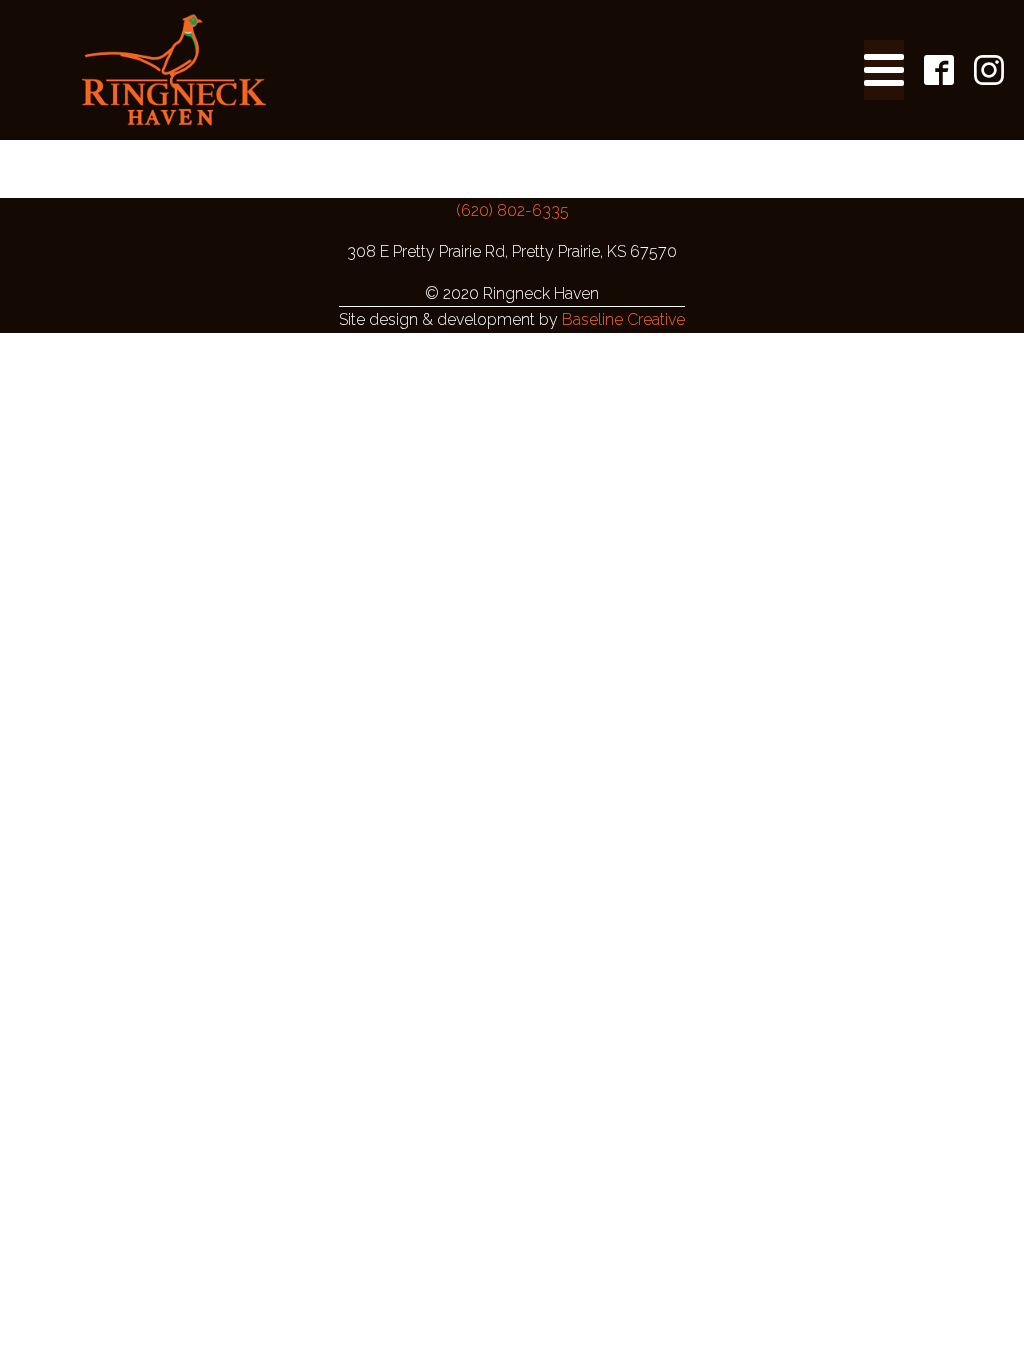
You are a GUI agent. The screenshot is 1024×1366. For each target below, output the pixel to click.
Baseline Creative (623, 319)
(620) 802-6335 (512, 210)
